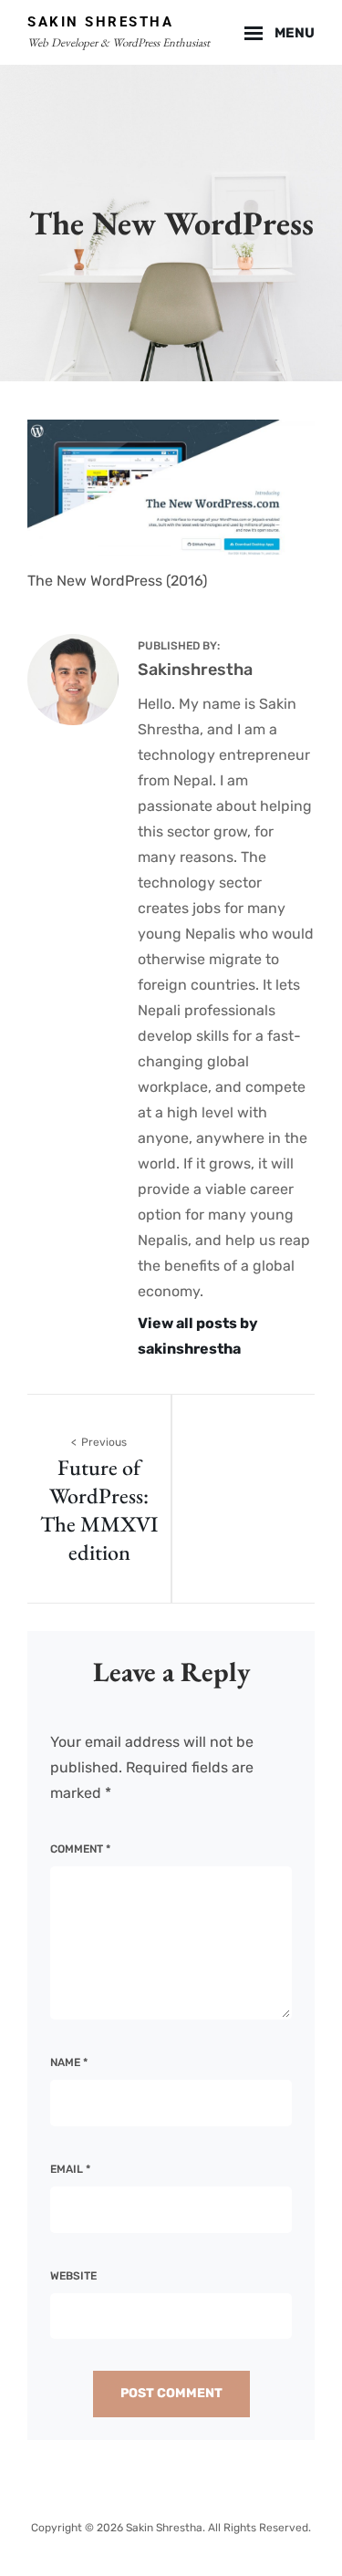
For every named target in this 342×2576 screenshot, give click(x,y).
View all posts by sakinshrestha (198, 1336)
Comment (80, 1849)
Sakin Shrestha (100, 22)
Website (73, 2276)
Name (69, 2062)
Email (70, 2169)
